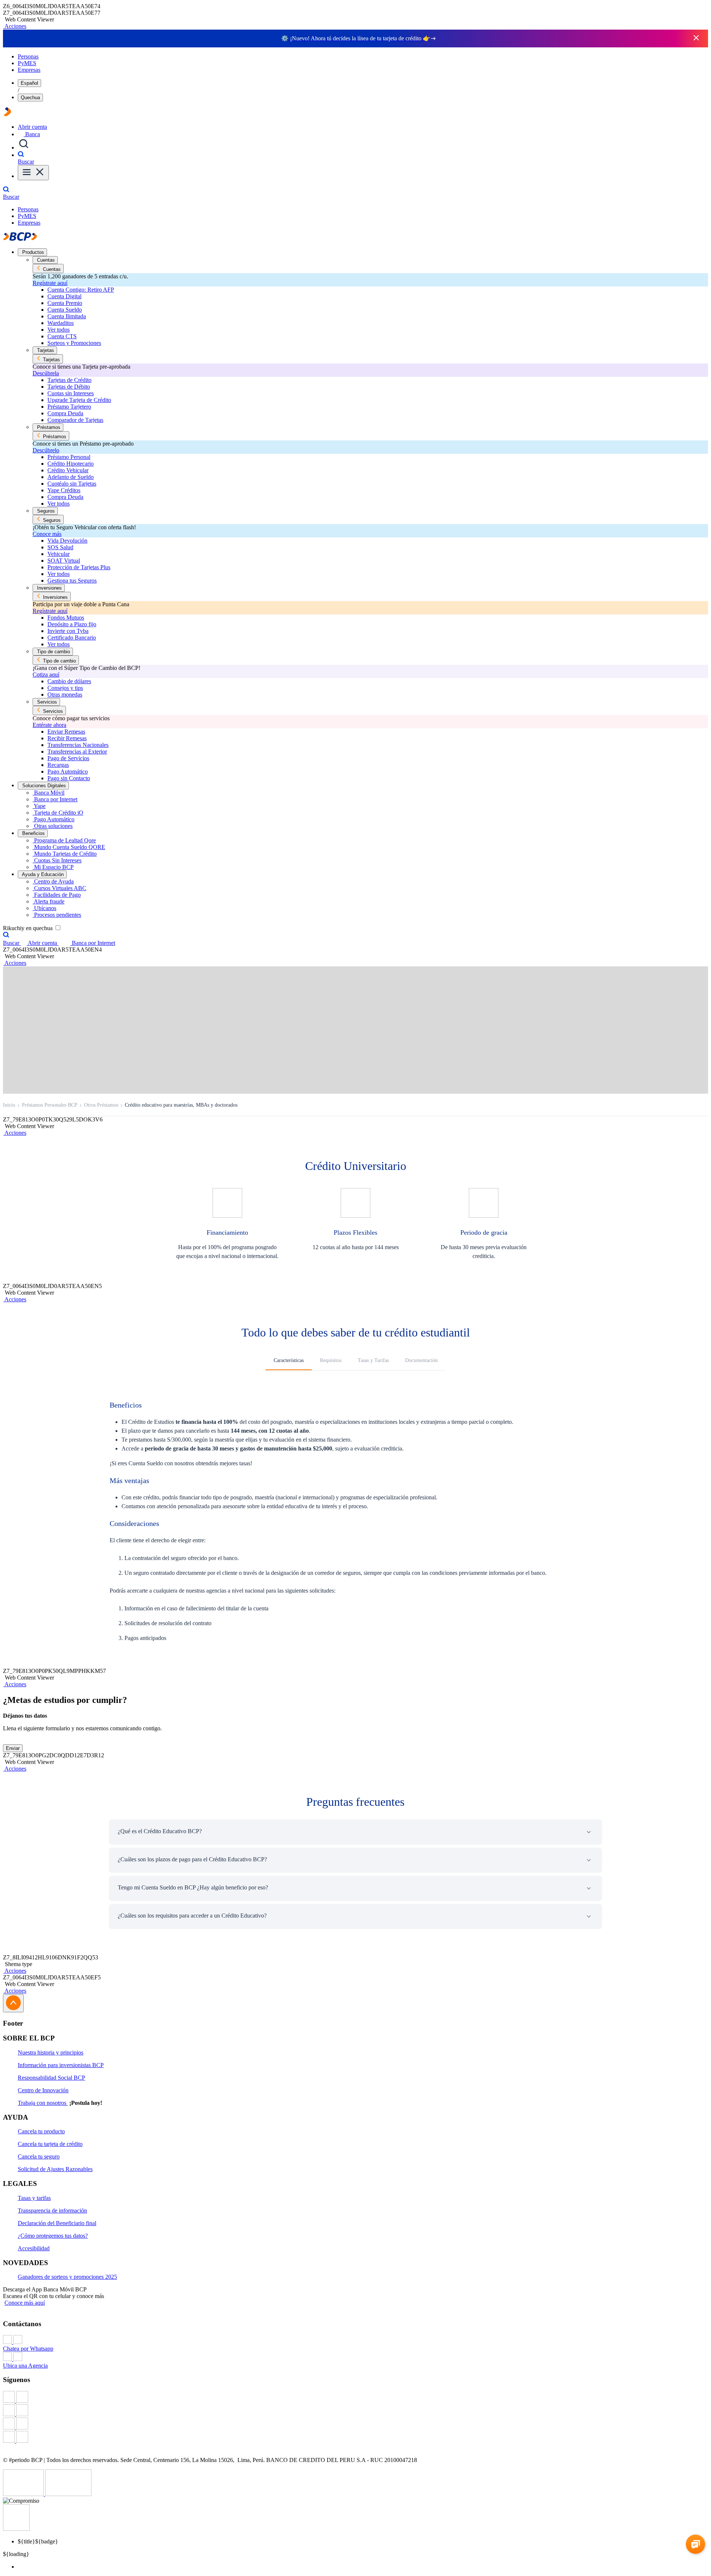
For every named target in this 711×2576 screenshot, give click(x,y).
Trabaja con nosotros (43, 2103)
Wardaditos (61, 323)
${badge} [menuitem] (38, 2541)
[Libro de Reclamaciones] (68, 2494)
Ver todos (59, 330)
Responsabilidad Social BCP (51, 2078)
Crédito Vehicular (68, 470)
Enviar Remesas (66, 732)
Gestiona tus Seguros (72, 581)
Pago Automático (68, 772)
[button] (15, 26)
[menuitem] (363, 2567)
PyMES (27, 63)
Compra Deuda (65, 413)
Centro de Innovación (43, 2090)
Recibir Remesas (67, 738)
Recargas (58, 765)
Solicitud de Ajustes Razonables (55, 2169)
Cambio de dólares (69, 681)
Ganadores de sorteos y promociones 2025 (67, 2277)
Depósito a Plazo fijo (72, 624)
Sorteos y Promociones (74, 343)
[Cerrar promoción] (696, 38)
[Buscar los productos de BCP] (24, 147)
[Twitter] (355, 2411)
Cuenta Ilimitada (67, 316)
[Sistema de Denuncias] (24, 2494)
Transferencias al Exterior (77, 752)
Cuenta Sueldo (65, 310)
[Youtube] (355, 2424)
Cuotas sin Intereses (71, 393)
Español (29, 83)
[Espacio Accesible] (16, 2529)
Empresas (29, 70)
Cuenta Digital (64, 296)
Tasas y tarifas (34, 2198)
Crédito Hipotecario (71, 464)
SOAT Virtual (64, 561)
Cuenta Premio (65, 303)
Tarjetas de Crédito (69, 380)
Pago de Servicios (68, 758)
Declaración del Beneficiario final (57, 2223)
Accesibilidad (34, 2248)
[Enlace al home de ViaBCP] (7, 114)
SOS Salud (60, 547)
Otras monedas (65, 695)
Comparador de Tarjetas (75, 420)
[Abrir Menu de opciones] (33, 173)
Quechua (30, 98)
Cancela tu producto (41, 2131)
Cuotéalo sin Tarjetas (72, 484)
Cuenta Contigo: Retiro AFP (81, 290)
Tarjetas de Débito (69, 387)
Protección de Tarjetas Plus (79, 567)
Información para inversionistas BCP (61, 2065)
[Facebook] (355, 2398)
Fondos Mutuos (66, 618)
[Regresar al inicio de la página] (13, 2003)
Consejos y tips (65, 688)
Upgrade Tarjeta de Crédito (79, 400)
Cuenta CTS (62, 336)
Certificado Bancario (72, 638)
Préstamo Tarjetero (69, 407)
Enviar (13, 1748)
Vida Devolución (67, 541)
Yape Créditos (64, 490)
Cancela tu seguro (39, 2156)
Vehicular (59, 554)
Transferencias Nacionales (78, 745)
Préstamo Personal (69, 457)
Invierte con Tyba (68, 631)
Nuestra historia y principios (51, 2052)
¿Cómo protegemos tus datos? (53, 2236)
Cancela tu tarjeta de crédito (50, 2144)
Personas (28, 56)
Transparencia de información (52, 2211)
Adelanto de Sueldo (71, 477)
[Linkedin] (355, 2438)
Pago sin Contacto (69, 778)
